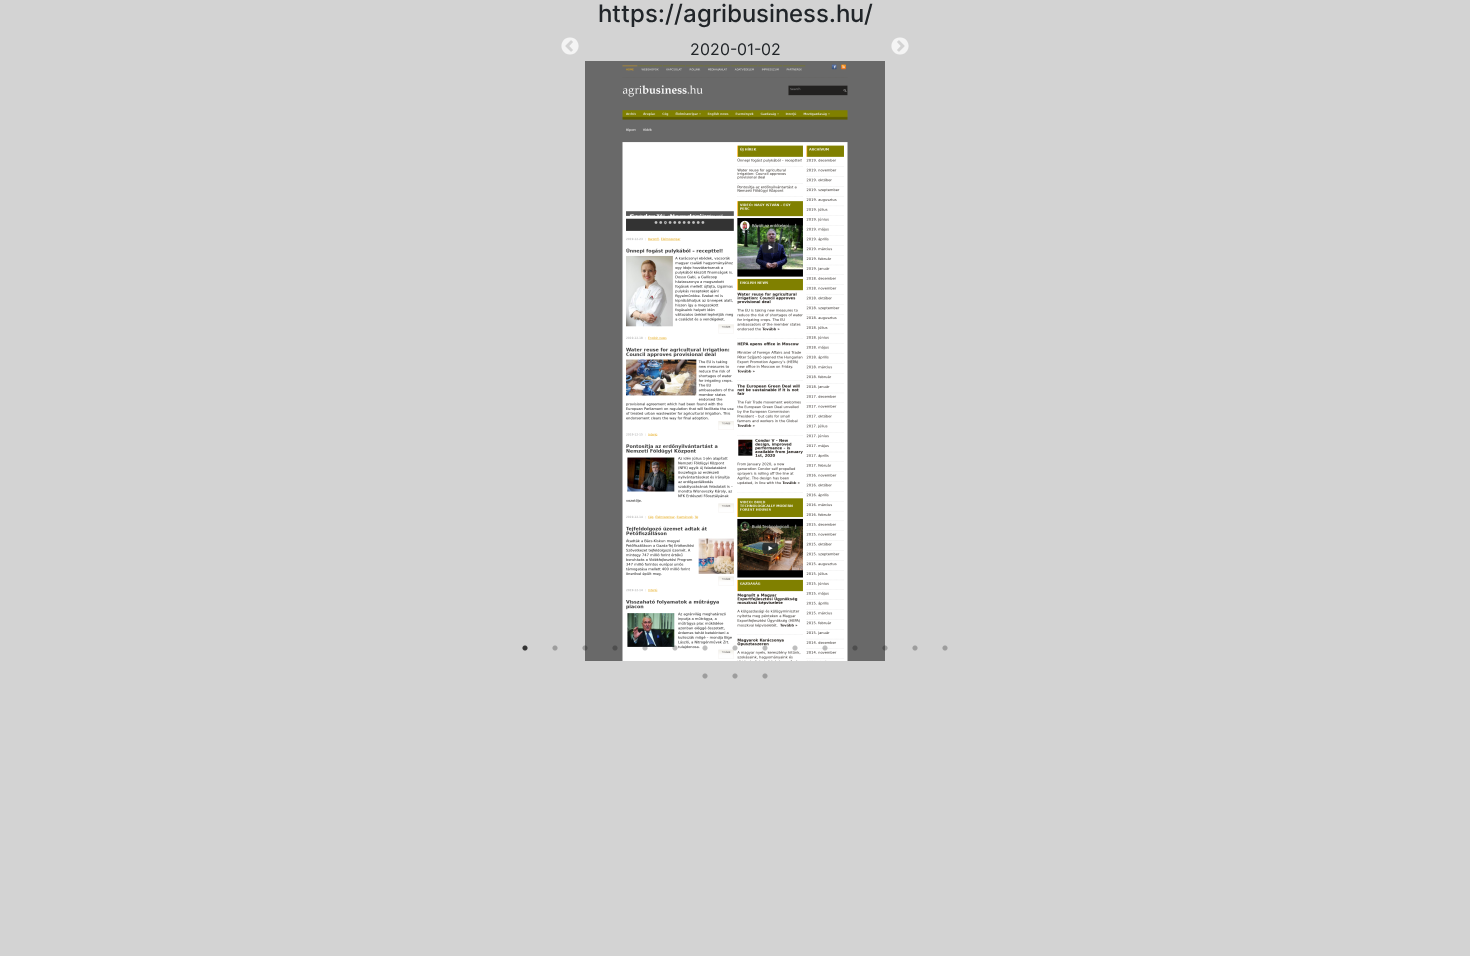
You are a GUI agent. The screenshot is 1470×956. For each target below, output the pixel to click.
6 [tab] (675, 648)
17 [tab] (735, 676)
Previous (570, 47)
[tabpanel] (735, 349)
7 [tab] (705, 648)
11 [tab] (825, 648)
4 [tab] (615, 648)
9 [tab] (765, 648)
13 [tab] (885, 648)
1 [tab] (525, 648)
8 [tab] (735, 648)
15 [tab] (945, 648)
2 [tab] (555, 648)
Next (900, 47)
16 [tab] (705, 676)
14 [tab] (915, 648)
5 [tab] (645, 648)
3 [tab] (585, 648)
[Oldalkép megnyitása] (735, 361)
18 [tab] (765, 676)
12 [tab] (855, 648)
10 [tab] (795, 648)
